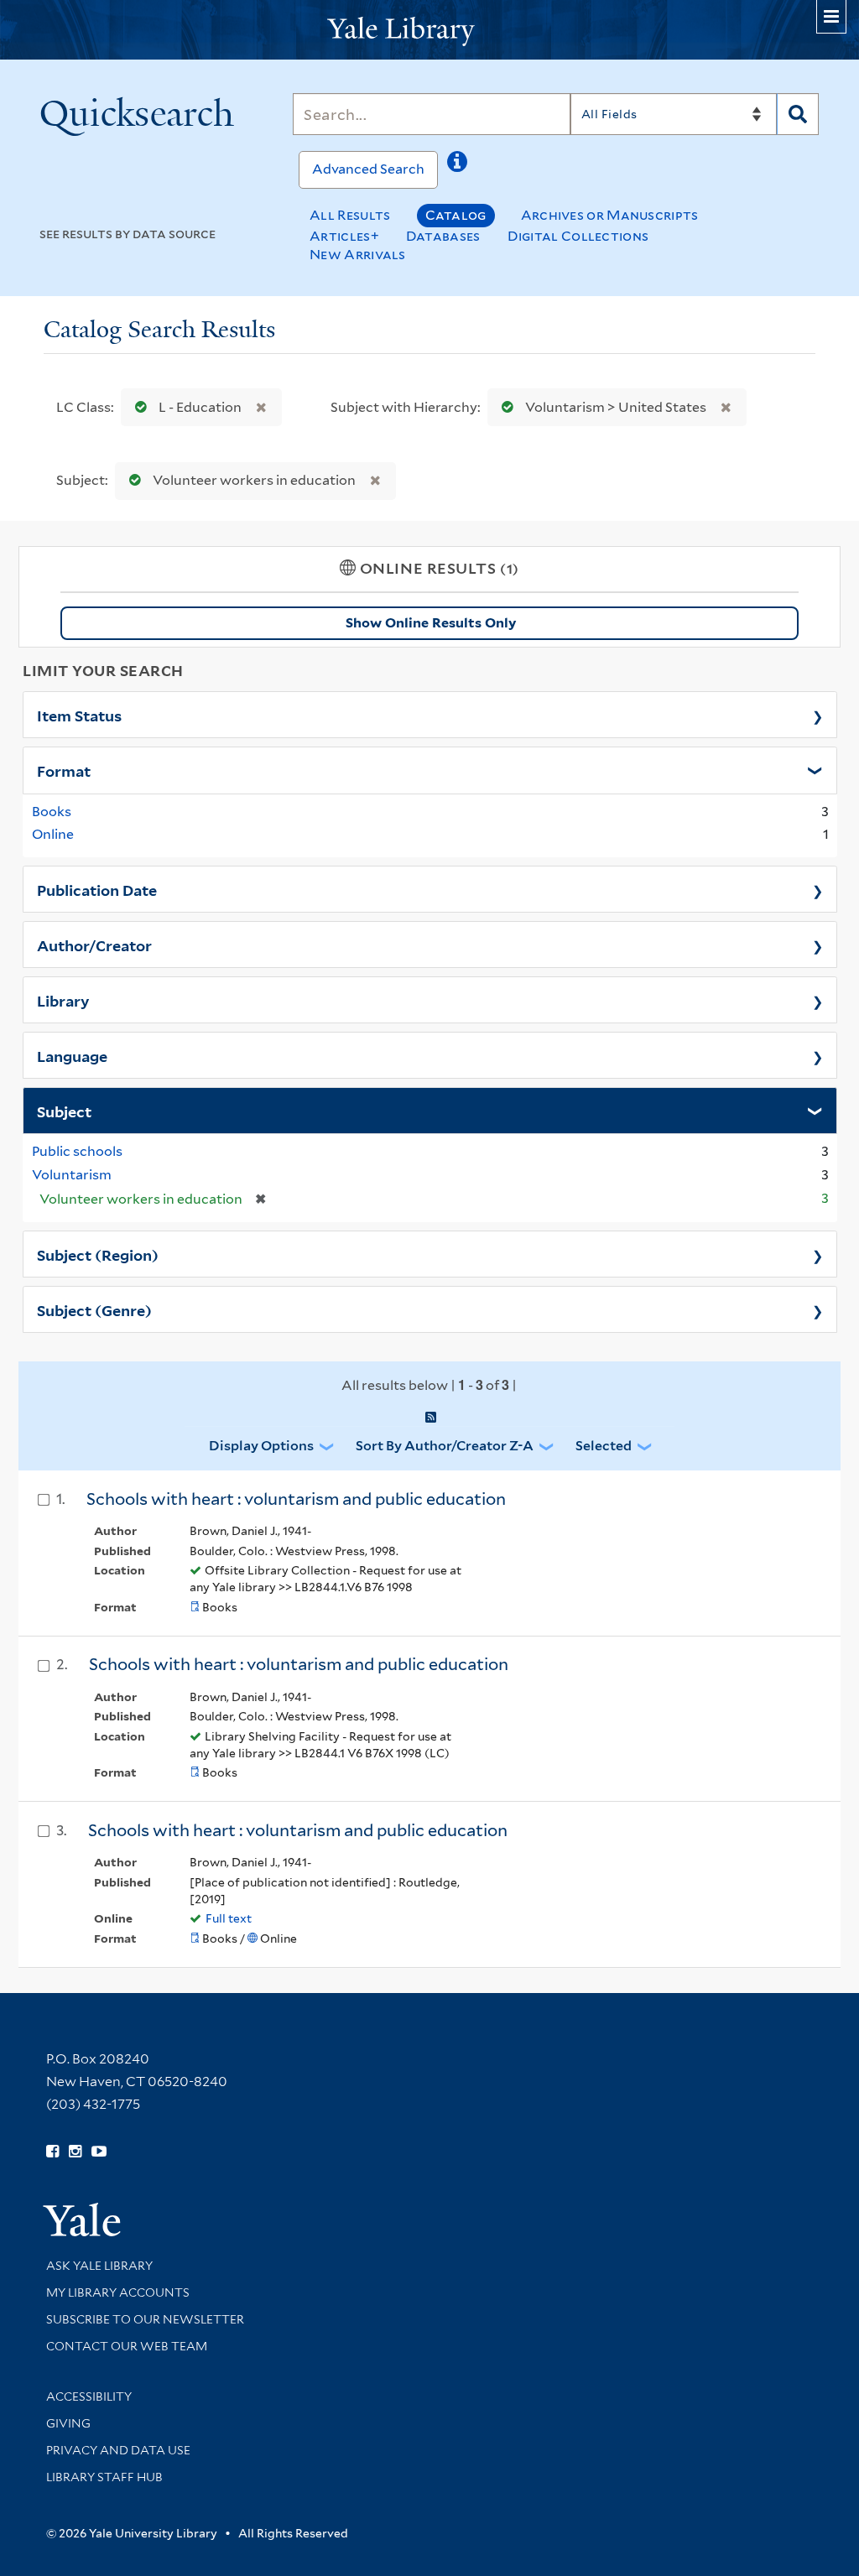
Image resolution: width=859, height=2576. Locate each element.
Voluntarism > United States (616, 407)
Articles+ (344, 236)
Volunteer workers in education (254, 480)
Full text (229, 1918)
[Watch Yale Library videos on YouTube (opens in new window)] (99, 2152)
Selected (604, 1446)
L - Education (200, 407)
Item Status (79, 715)
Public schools (77, 1151)
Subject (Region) (98, 1254)
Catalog (456, 215)
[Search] (798, 114)
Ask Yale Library (99, 2266)
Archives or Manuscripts (610, 215)
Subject (64, 1111)
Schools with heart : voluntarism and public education (296, 1499)
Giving (68, 2423)
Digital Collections (578, 236)
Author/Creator (94, 945)
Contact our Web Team (127, 2346)
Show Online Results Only (431, 623)
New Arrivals (358, 255)
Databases (443, 236)
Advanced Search (368, 169)
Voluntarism (72, 1175)
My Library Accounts (118, 2292)
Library (63, 1000)
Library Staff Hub (104, 2477)
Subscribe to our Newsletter (145, 2319)
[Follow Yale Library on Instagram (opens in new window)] (75, 2152)
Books (52, 812)
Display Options (261, 1446)
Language (72, 1055)
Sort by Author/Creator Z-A (445, 1446)
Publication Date (97, 889)
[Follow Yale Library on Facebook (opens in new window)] (52, 2152)
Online (53, 834)
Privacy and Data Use (118, 2450)
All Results (350, 215)
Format (64, 770)
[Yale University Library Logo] (429, 30)
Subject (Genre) (94, 1309)
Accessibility (89, 2396)
